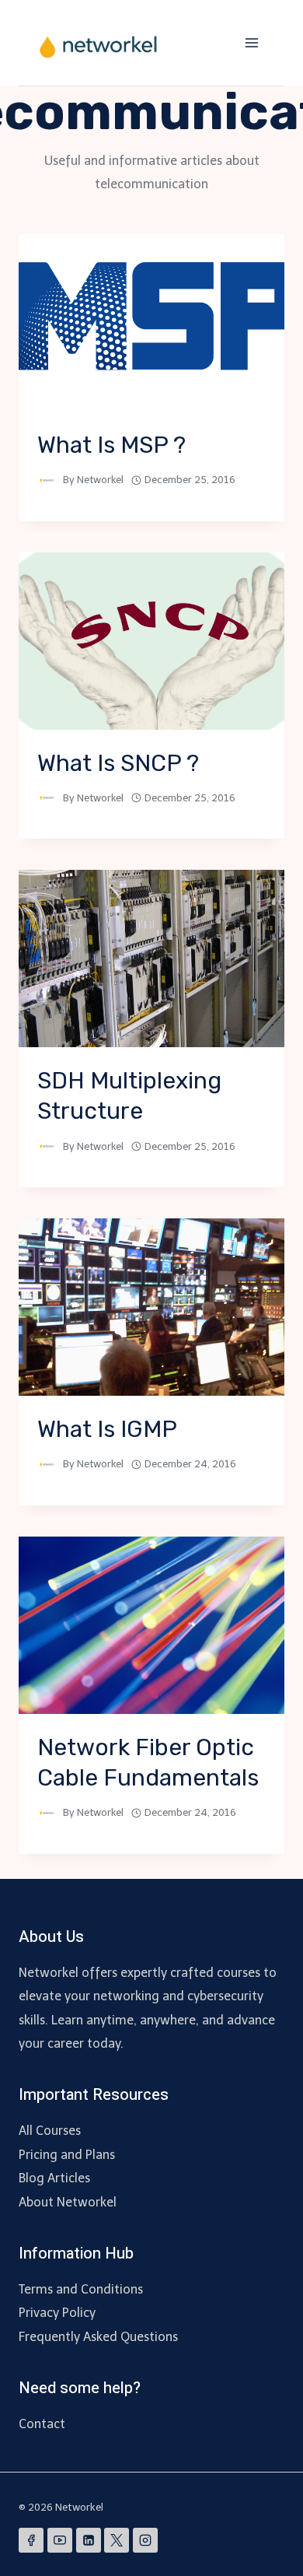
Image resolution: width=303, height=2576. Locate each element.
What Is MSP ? (111, 445)
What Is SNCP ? (118, 763)
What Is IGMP (107, 1429)
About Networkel (68, 2202)
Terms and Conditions (81, 2289)
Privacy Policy (57, 2313)
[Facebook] (31, 2540)
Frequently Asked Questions (98, 2337)
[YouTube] (60, 2540)
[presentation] (151, 323)
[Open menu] (251, 42)
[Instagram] (145, 2540)
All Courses (50, 2131)
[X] (117, 2540)
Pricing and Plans (67, 2155)
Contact (42, 2424)
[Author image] (47, 480)
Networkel (100, 480)
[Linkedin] (89, 2540)
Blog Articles (54, 2178)
